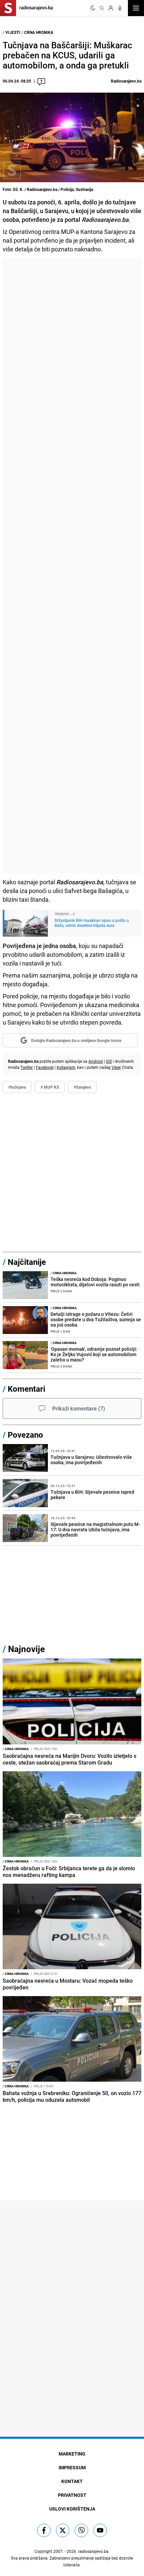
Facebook (45, 1067)
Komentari (26, 1389)
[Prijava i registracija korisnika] (111, 8)
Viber (116, 1067)
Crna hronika (39, 32)
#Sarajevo (82, 1087)
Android (96, 1061)
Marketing (72, 2454)
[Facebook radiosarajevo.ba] (44, 2530)
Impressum (72, 2467)
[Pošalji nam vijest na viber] (81, 2530)
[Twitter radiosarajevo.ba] (63, 2530)
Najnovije (26, 1649)
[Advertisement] (72, 565)
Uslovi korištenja (72, 2509)
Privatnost (72, 2495)
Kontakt (72, 2481)
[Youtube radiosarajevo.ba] (100, 2530)
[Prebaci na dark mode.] (93, 8)
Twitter (27, 1067)
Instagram (66, 1067)
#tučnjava (17, 1087)
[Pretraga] (102, 8)
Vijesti (13, 32)
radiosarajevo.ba (93, 2551)
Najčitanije (27, 1262)
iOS (109, 1061)
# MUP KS (50, 1087)
